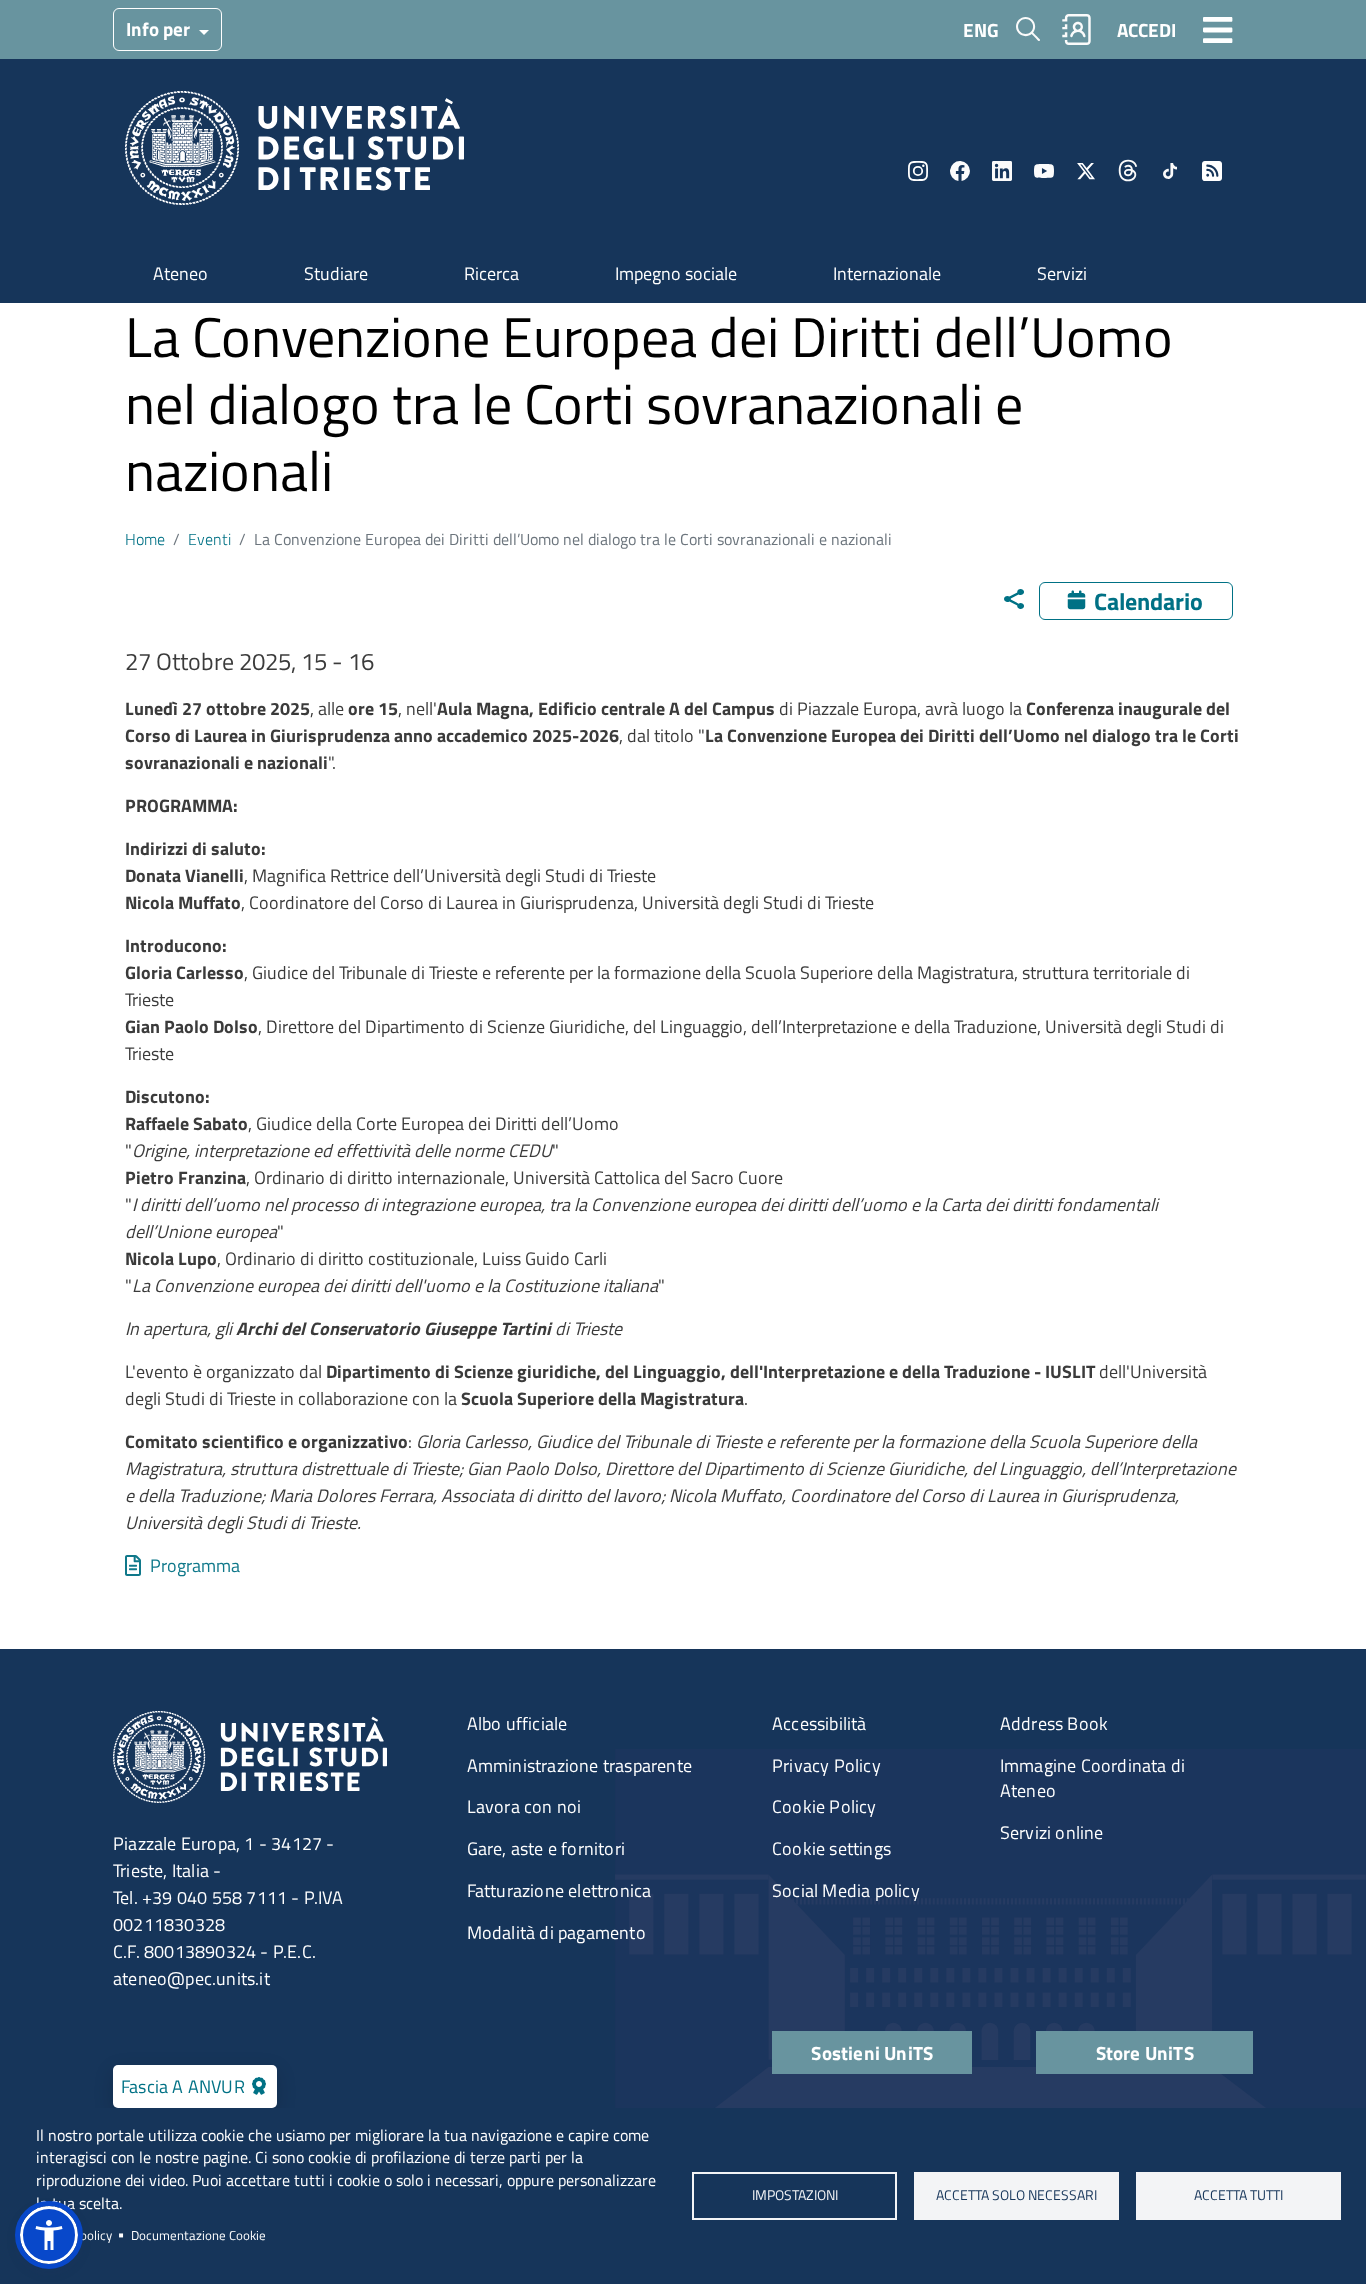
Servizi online (1052, 1832)
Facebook (960, 171)
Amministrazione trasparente (579, 1765)
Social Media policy (846, 1890)
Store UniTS (1145, 2052)
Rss (1212, 171)
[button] (49, 2235)
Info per (160, 28)
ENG (981, 29)
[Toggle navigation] (1218, 29)
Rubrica (1077, 29)
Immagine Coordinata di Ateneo (1092, 1778)
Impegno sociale (676, 273)
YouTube (1044, 171)
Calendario (1148, 601)
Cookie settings (831, 1848)
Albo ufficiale (517, 1723)
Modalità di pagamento (556, 1932)
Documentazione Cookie (198, 2235)
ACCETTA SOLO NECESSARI (1016, 2195)
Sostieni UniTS (872, 2052)
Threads (1128, 171)
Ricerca (491, 273)
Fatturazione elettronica (559, 1890)
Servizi (1062, 273)
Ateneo (180, 273)
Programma (195, 1565)
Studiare (336, 273)
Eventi (209, 539)
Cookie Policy (824, 1806)
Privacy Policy (826, 1765)
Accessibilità (819, 1723)
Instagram (918, 171)
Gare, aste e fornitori (546, 1848)
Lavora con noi (524, 1806)
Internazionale (887, 273)
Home (145, 539)
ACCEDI (1146, 29)
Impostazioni (794, 2195)
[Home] (294, 154)
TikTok (1170, 171)
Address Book (1054, 1723)
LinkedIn (1002, 171)
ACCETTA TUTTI (1238, 2195)
